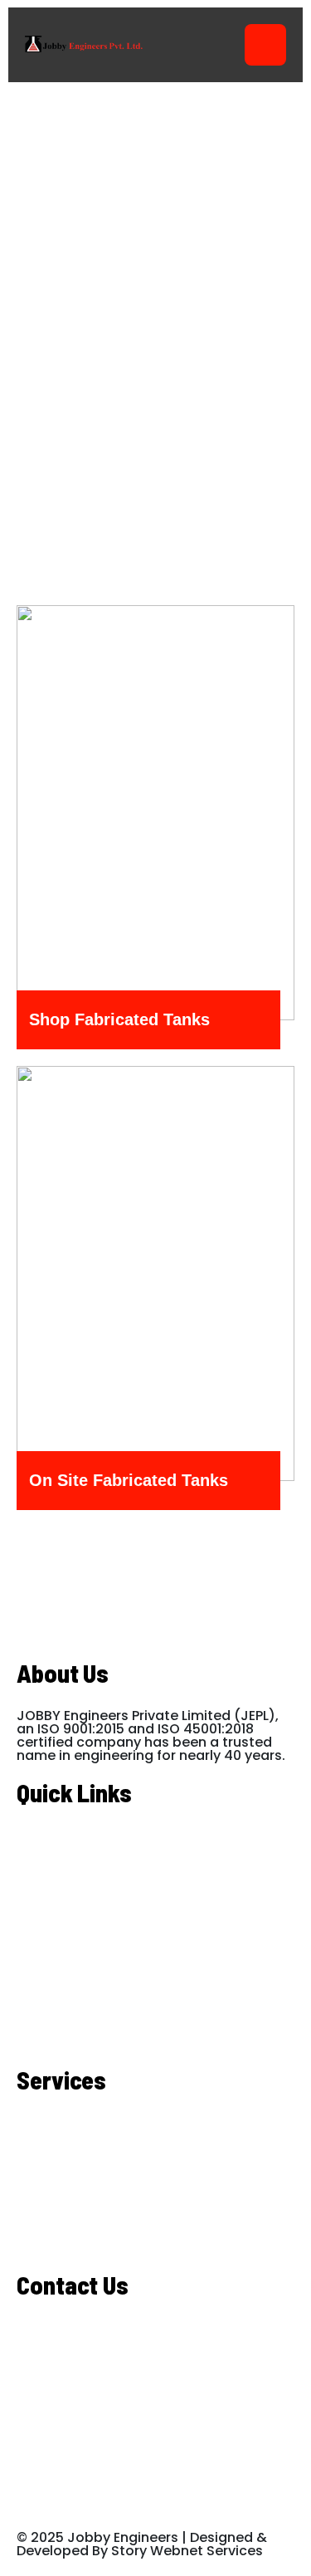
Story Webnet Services (187, 2551)
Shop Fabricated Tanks (119, 1020)
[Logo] (81, 45)
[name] (66, 857)
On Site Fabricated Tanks (129, 1481)
